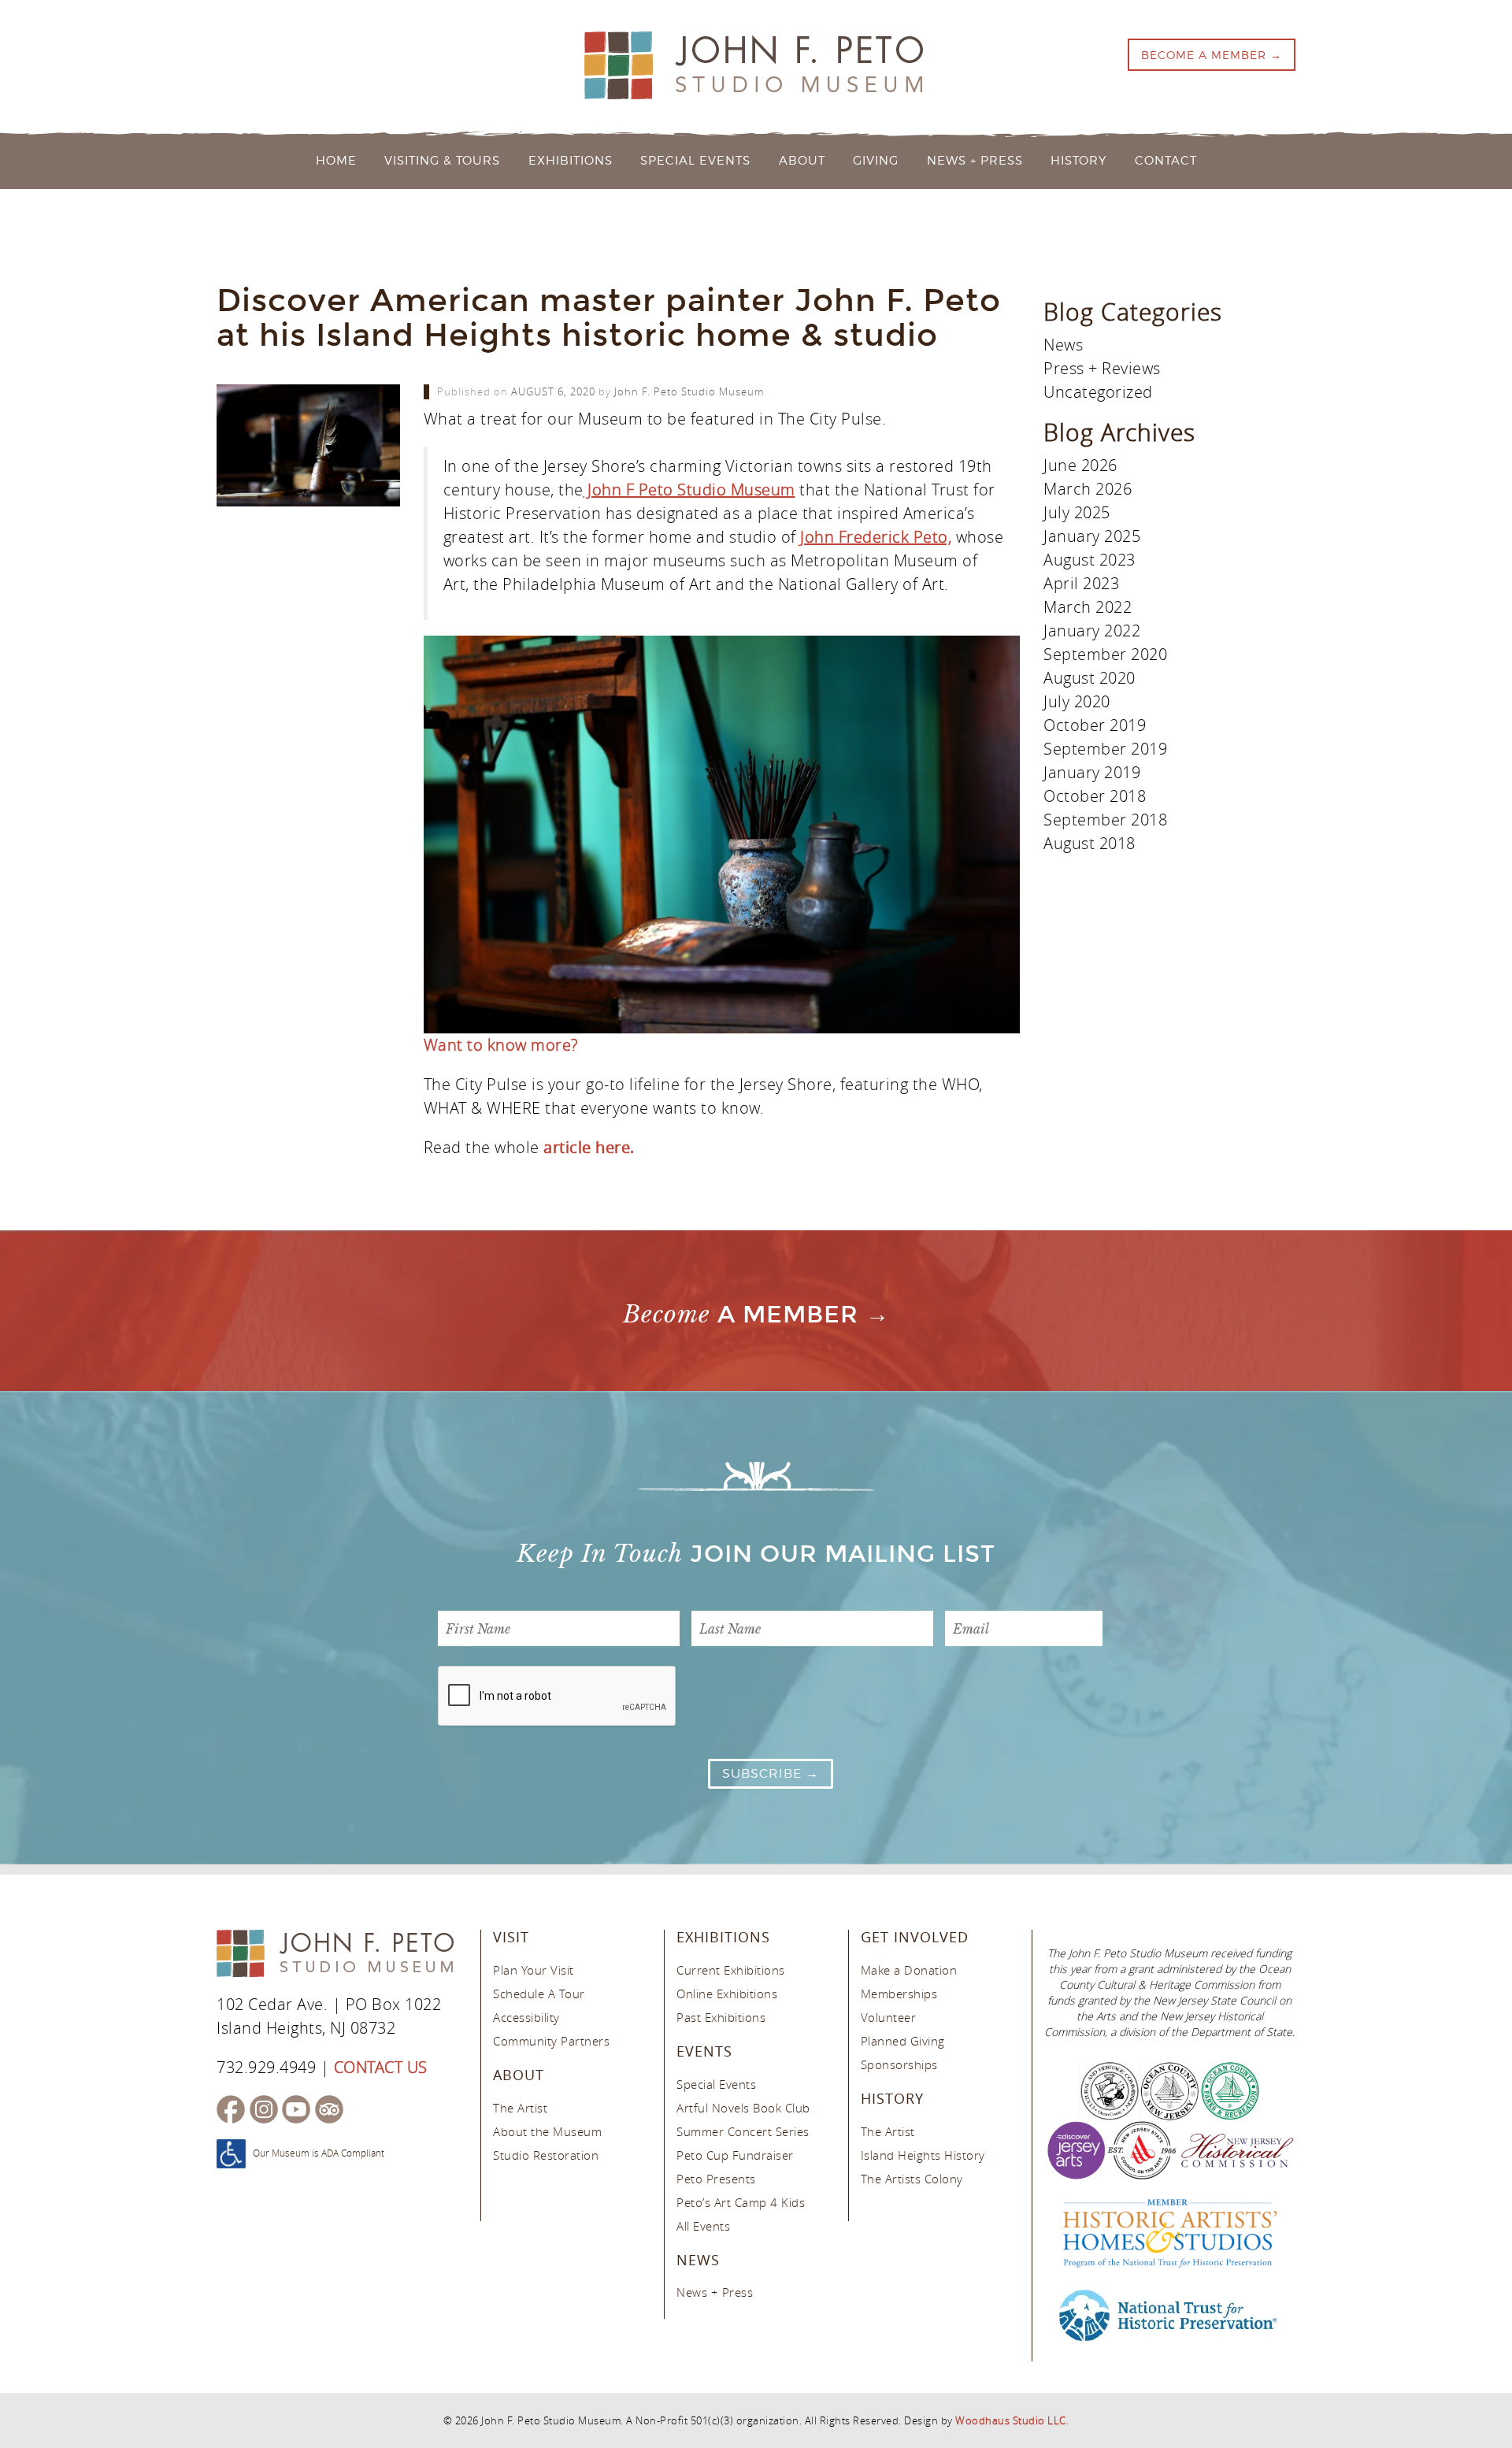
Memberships (899, 1994)
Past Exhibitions (721, 2017)
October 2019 (1095, 725)
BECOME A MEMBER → (1212, 55)
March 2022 (1088, 607)
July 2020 (1077, 701)
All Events (703, 2226)
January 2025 (1092, 536)
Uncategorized (1098, 392)
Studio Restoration (546, 2155)
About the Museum (547, 2131)
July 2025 (1077, 512)
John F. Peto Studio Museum (689, 391)
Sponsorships (899, 2064)
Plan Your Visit (534, 1970)
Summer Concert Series (743, 2131)
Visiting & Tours (442, 161)
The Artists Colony (912, 2179)
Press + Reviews (1102, 368)
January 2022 (1092, 631)
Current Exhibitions (731, 1970)
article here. (591, 1147)
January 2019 (1092, 772)
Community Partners (551, 2041)
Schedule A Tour (539, 1994)
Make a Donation (909, 1970)
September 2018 (1105, 820)
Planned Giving (903, 2041)
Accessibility (526, 2017)
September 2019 (1105, 749)
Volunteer (889, 2017)
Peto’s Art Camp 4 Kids (741, 2202)
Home (336, 161)
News (1063, 345)
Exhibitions (571, 161)
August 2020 (1090, 678)
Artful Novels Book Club (743, 2108)
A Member (741, 1315)
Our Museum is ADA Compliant (319, 2153)
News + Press (975, 161)
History (1078, 161)
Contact (1166, 161)
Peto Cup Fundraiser (735, 2155)
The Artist (520, 2108)
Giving (876, 161)
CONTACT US (381, 2067)
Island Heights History (923, 2155)
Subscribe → (771, 1773)
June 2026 (1080, 465)
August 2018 (1090, 843)
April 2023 (1081, 583)
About (802, 161)
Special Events (695, 161)
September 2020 (1105, 654)
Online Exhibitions (727, 1994)
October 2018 (1095, 796)
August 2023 (1090, 560)
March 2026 (1088, 489)
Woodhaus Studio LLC (1011, 2420)
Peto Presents (716, 2179)
